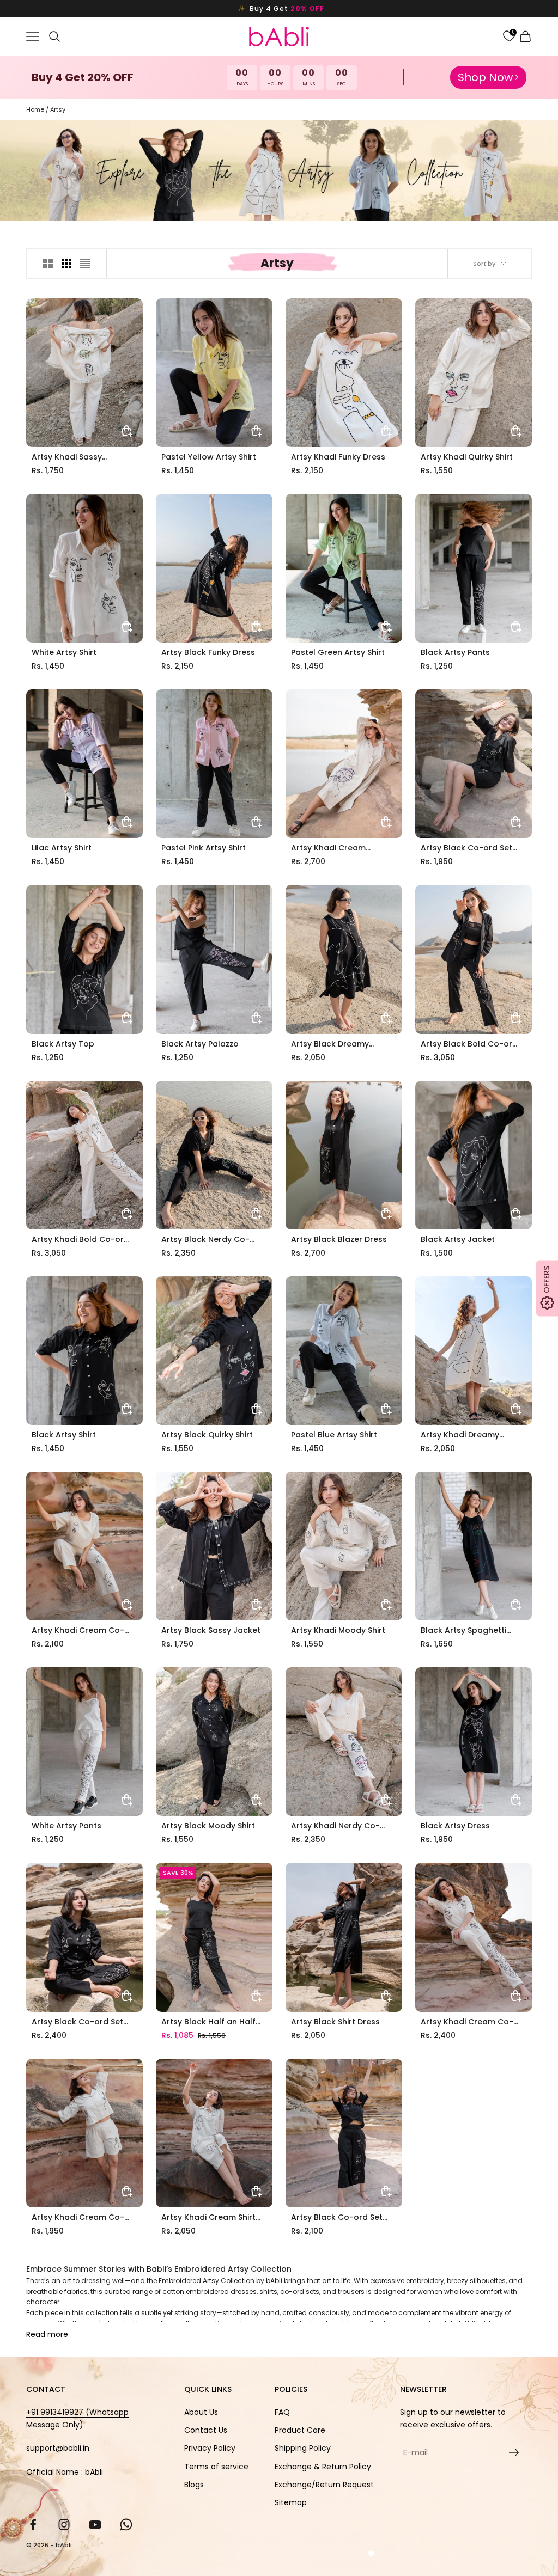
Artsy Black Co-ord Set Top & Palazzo (337, 2217)
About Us (201, 2412)
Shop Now (485, 77)
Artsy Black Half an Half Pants (208, 2022)
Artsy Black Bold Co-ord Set (469, 1044)
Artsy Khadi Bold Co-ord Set (80, 1240)
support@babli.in (58, 2448)
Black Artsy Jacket (458, 1239)
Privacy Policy (210, 2448)
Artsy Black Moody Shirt (208, 1826)
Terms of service (216, 2467)
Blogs (194, 2485)
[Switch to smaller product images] (66, 264)
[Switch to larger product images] (48, 264)
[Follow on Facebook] (33, 2525)
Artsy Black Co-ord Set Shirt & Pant (77, 2022)
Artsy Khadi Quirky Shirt (467, 457)
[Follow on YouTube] (95, 2525)
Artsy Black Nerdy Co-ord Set (205, 1240)
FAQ (282, 2412)
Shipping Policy (303, 2448)
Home (35, 109)
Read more (47, 2334)
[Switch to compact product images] (85, 264)
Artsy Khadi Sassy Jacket (67, 457)
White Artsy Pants (66, 1826)
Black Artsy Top (63, 1044)
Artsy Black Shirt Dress (335, 2022)
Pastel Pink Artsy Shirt (204, 848)
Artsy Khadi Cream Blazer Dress (328, 848)
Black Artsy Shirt (64, 1435)
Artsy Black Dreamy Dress (330, 1044)
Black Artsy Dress (455, 1826)
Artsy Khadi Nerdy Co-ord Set (335, 1826)
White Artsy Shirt (64, 652)
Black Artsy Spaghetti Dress (463, 1630)
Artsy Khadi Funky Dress (338, 457)
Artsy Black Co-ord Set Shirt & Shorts (466, 848)
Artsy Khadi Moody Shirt (338, 1630)
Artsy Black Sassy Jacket (211, 1630)
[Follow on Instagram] (64, 2525)
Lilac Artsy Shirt (62, 848)
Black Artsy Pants (455, 652)
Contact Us (206, 2430)
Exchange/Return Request (324, 2485)
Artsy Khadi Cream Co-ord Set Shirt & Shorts (78, 2217)
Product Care (300, 2430)
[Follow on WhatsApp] (126, 2525)
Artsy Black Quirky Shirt (207, 1435)
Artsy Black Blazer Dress (339, 1239)
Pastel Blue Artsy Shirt (334, 1435)
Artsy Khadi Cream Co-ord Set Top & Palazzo (78, 1630)
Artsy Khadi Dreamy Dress (460, 1435)
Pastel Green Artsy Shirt (338, 652)
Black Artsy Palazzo (200, 1044)
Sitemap (291, 2502)
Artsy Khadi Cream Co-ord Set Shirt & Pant (467, 2022)
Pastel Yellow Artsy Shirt (209, 457)
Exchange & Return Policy (323, 2467)
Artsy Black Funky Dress (208, 652)
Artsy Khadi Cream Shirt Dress (208, 2217)
